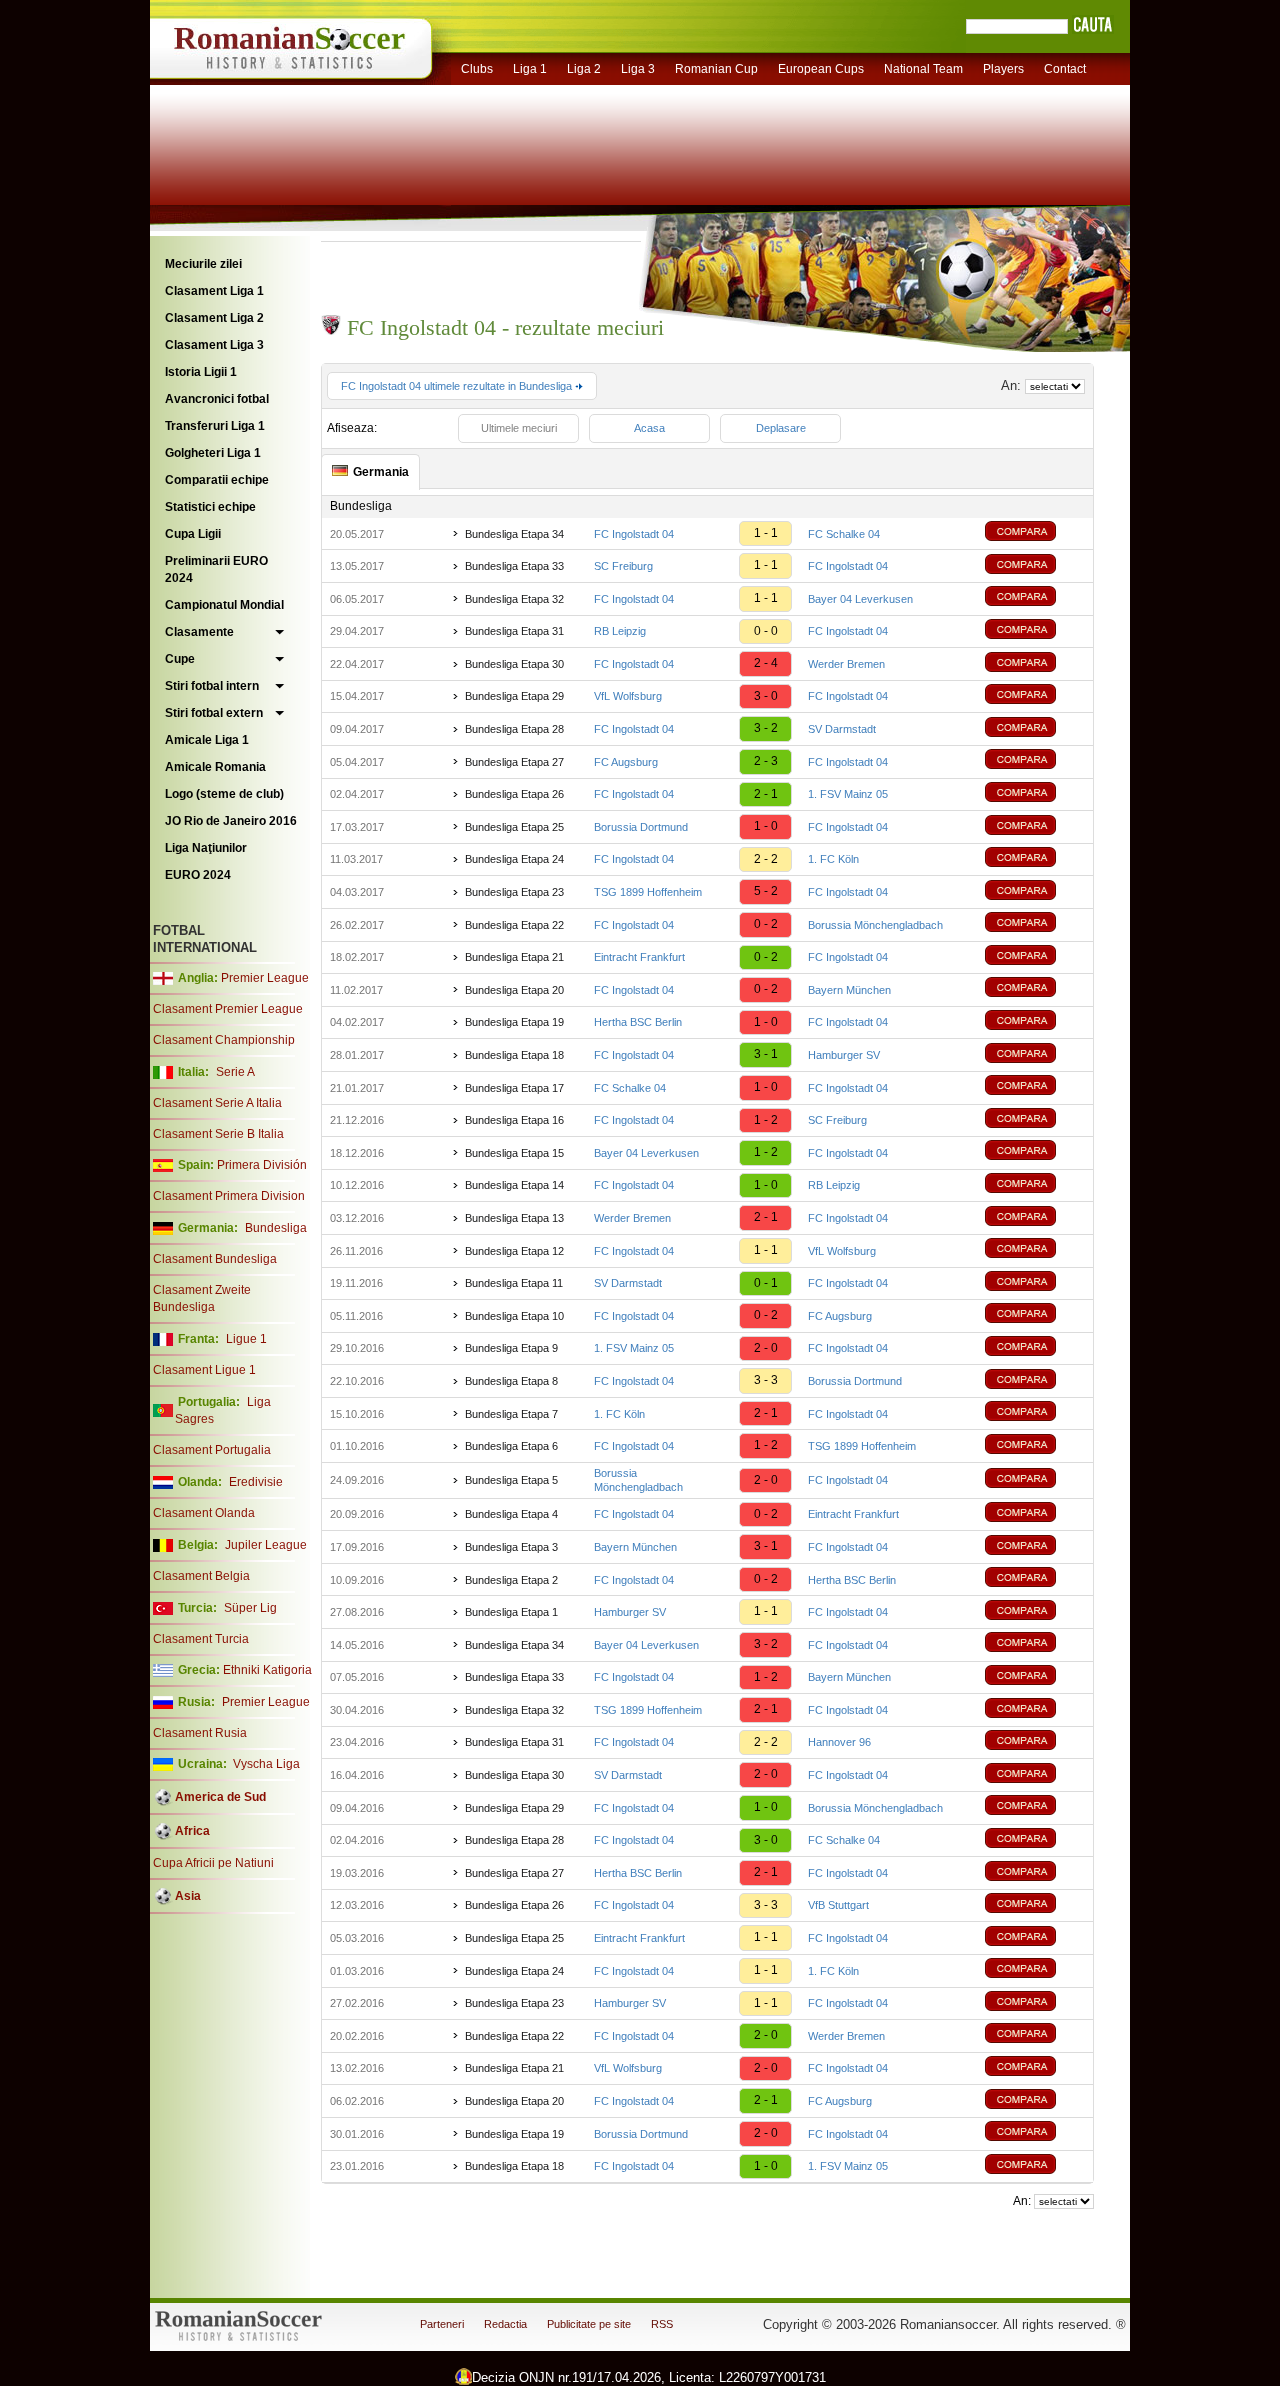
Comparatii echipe (217, 480)
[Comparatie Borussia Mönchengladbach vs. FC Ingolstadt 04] (1035, 1480)
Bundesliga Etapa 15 (514, 1153)
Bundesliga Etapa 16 (514, 1120)
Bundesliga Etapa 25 (514, 827)
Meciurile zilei (203, 264)
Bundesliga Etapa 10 (514, 1316)
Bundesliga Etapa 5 (511, 1480)
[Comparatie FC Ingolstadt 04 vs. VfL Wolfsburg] (1035, 1250)
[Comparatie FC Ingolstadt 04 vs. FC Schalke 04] (1035, 533)
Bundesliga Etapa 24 (514, 859)
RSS (662, 2324)
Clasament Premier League (228, 1009)
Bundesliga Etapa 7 (511, 1414)
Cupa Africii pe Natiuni (213, 1863)
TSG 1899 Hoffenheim (648, 892)
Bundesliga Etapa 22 (514, 925)
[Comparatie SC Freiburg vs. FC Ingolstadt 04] (1035, 566)
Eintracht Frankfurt (639, 957)
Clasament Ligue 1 (204, 1370)
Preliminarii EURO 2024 (216, 569)
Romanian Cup (716, 69)
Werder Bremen (846, 664)
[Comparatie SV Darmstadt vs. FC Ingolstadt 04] (1035, 1283)
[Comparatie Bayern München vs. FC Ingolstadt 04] (1035, 1547)
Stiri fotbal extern (214, 713)
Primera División (262, 1165)
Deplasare (781, 428)
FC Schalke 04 (844, 534)
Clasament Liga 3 (214, 345)
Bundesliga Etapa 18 (514, 1055)
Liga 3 (638, 69)
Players (1003, 69)
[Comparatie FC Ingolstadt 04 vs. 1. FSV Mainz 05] (1035, 794)
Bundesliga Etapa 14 (514, 1185)
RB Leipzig (620, 631)
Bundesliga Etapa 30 (514, 664)
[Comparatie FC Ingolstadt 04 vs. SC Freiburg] (1035, 1120)
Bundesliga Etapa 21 (514, 957)
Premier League (265, 978)
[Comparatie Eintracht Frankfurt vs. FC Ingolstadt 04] (1035, 957)
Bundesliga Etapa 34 (514, 534)
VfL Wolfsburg (628, 696)
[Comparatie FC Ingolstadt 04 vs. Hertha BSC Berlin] (1035, 1579)
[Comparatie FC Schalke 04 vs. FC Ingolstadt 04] (1035, 1087)
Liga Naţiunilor (206, 848)
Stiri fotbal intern (212, 686)
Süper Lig (250, 1608)
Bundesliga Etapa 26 (514, 794)
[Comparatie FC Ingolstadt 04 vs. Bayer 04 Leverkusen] (1035, 598)
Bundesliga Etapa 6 (511, 1446)
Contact (1065, 69)
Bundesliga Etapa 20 (514, 990)
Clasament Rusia (200, 1733)
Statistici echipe (210, 507)
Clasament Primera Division (229, 1196)
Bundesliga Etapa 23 (514, 892)
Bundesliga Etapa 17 (514, 1088)
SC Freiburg (623, 566)
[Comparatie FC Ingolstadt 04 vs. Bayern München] (1035, 989)
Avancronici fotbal (217, 399)
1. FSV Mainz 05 (848, 794)
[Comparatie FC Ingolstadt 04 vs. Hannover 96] (1035, 1742)
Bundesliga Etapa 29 (514, 696)
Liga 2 (584, 69)
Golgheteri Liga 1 (213, 453)
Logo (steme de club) (224, 794)
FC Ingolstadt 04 (634, 534)
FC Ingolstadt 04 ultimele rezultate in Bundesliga (458, 386)
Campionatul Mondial (224, 605)
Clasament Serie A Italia (217, 1103)
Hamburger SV (844, 1055)
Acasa (649, 428)
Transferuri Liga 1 (215, 426)
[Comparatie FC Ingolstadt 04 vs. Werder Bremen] (1035, 664)
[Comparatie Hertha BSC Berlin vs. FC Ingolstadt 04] (1035, 1022)
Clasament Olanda (204, 1513)
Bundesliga (276, 1228)
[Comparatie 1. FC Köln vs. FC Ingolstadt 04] (1035, 1413)
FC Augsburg (626, 762)
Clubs (477, 69)
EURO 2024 (198, 875)
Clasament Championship (224, 1040)
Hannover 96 (839, 1742)
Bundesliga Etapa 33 (514, 566)
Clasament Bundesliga (215, 1259)
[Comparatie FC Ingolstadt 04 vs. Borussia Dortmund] (1035, 1381)
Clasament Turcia (201, 1639)
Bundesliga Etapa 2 (511, 1580)
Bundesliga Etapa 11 (514, 1283)
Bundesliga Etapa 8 (511, 1381)
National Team (923, 69)
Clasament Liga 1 (214, 291)
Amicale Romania (215, 767)
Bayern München (849, 990)
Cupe (180, 659)
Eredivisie (256, 1482)
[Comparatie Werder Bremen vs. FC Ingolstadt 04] (1035, 1218)
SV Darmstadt (842, 729)
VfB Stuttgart (838, 1905)
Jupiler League (266, 1545)
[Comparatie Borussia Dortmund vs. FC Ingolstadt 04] (1035, 827)
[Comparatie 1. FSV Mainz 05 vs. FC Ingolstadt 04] (1035, 1348)
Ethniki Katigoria (267, 1670)
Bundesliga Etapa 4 (511, 1514)
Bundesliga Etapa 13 (514, 1218)
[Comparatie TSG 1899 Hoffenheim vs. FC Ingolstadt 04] (1035, 892)
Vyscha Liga (265, 1764)
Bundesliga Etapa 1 (511, 1612)
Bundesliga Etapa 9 (511, 1348)
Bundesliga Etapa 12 (514, 1251)
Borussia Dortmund (641, 827)
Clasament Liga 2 (214, 318)
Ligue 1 (246, 1339)
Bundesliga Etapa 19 (514, 1022)
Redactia (505, 2324)
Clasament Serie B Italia (218, 1134)
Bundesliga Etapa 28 (514, 729)
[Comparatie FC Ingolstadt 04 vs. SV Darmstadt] (1035, 729)
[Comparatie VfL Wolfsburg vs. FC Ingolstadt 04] (1035, 696)
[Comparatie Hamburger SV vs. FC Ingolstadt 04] (1035, 1612)
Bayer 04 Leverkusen (860, 599)
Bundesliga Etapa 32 (514, 599)
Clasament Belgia (201, 1576)
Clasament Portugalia (212, 1450)
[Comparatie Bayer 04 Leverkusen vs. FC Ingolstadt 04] (1035, 1152)
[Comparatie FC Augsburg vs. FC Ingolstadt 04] (1035, 761)
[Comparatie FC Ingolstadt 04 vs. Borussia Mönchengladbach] (1035, 924)
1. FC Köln (833, 859)
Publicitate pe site (589, 2324)
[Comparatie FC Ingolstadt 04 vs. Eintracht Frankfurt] (1035, 1514)
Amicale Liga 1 (207, 740)
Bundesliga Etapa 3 (511, 1547)
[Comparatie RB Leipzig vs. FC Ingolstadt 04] (1035, 631)
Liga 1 (530, 69)
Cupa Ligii (193, 534)
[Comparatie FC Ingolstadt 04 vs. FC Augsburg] (1035, 1315)
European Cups (821, 69)
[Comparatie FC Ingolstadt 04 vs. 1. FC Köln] (1035, 859)
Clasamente (199, 632)
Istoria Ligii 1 (201, 372)
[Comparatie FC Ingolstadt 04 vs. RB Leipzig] (1035, 1185)
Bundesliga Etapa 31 (514, 631)
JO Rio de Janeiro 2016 (231, 821)
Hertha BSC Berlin (638, 1022)
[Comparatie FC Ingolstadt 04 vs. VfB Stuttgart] (1035, 1905)
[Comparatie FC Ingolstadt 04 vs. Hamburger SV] (1035, 1055)
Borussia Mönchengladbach (875, 925)
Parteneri (442, 2324)
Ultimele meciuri (519, 428)
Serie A (235, 1072)
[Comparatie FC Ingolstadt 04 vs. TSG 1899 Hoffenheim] (1035, 1446)
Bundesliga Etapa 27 (514, 762)
